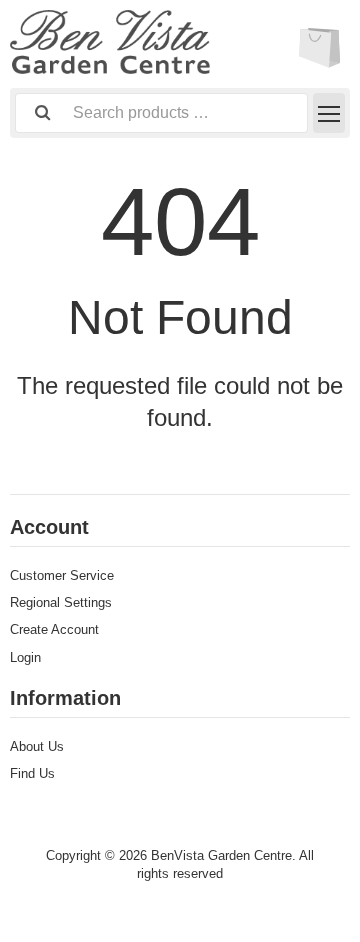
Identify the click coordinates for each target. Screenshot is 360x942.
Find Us (32, 773)
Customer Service (62, 575)
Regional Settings (61, 602)
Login (25, 657)
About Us (37, 746)
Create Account (54, 629)
